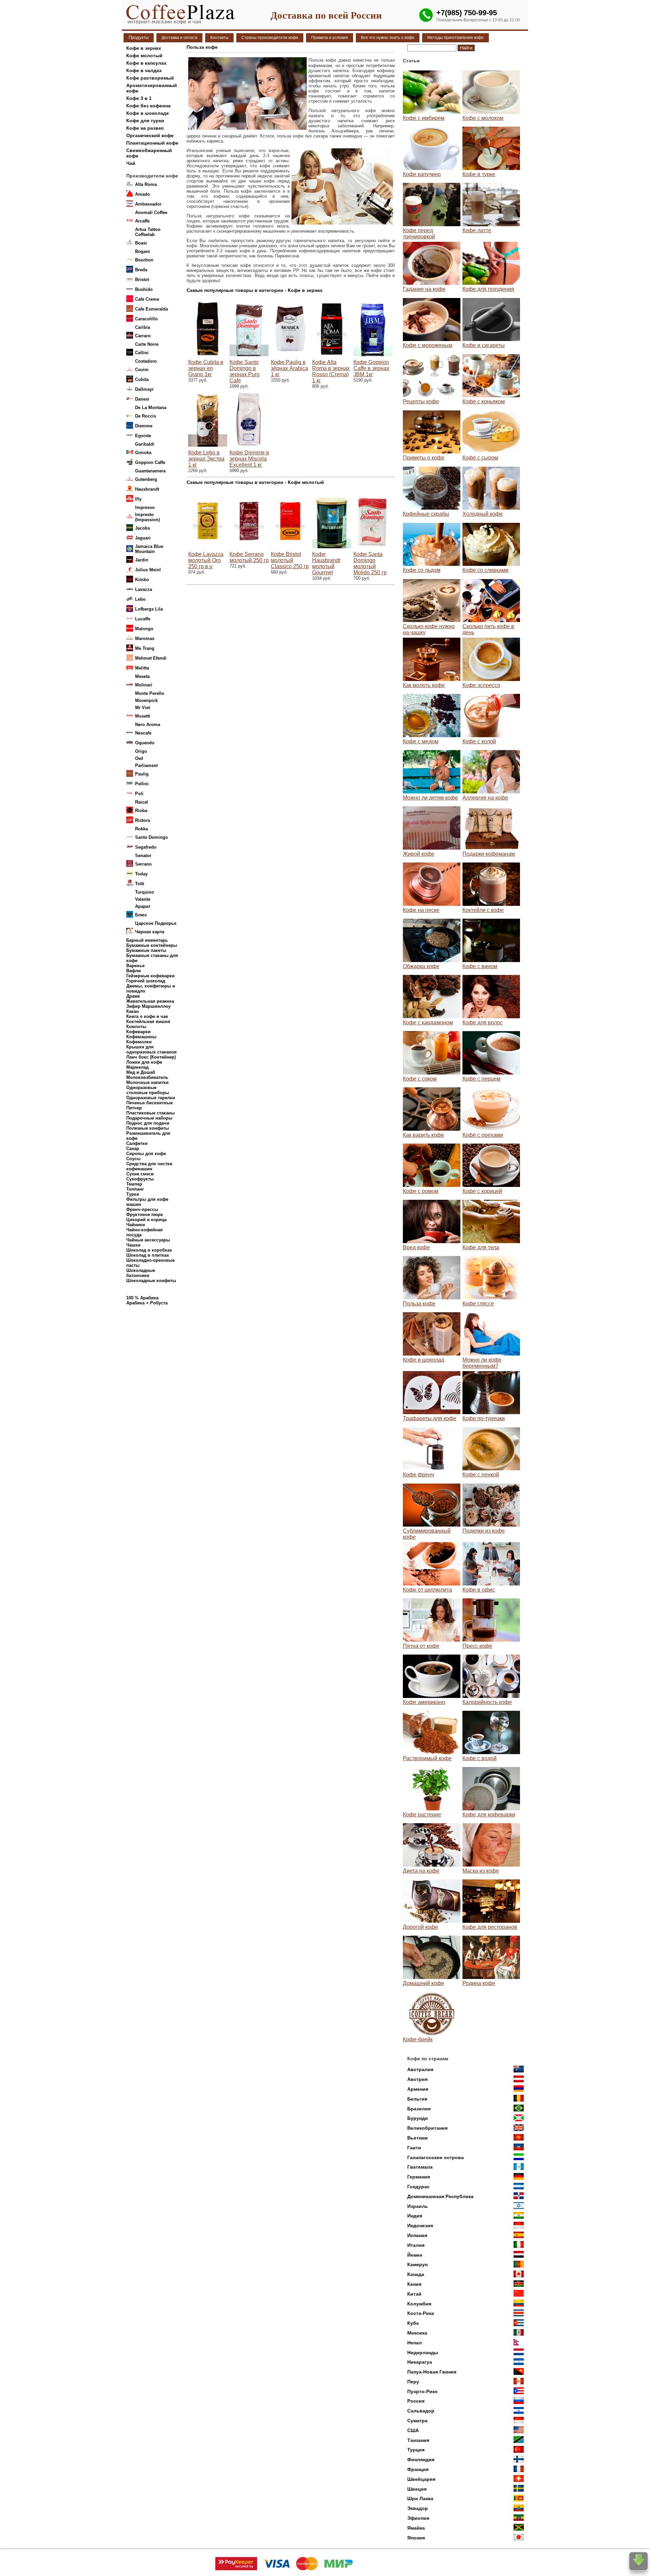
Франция (418, 2469)
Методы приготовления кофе (456, 38)
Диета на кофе (421, 1871)
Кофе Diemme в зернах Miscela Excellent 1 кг (249, 459)
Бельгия (417, 2099)
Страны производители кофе (270, 38)
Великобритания (427, 2128)
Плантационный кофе (152, 143)
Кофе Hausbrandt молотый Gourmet (326, 563)
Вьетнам (417, 2138)
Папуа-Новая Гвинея (432, 2372)
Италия (416, 2245)
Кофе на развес (145, 128)
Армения (418, 2089)
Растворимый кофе (427, 1758)
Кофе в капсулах (146, 63)
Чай (131, 163)
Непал (415, 2343)
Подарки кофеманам (489, 854)
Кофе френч (418, 1475)
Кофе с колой (479, 741)
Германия (419, 2177)
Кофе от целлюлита (427, 1590)
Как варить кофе (424, 1135)
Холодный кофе (483, 514)
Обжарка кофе (421, 966)
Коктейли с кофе (483, 910)
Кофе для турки (145, 121)
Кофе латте (477, 230)
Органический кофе (150, 135)
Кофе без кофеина (148, 106)
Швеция (417, 2489)
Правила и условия (330, 38)
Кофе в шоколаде (148, 113)
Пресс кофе (477, 1646)
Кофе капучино (422, 174)
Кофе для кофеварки (489, 1815)
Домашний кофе (424, 1983)
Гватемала (420, 2167)
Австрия (417, 2079)
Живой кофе (419, 854)
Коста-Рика (421, 2313)
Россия (416, 2401)
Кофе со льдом (422, 570)
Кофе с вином (480, 966)
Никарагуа (420, 2362)
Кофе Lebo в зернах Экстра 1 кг (206, 459)
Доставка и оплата (179, 38)
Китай (414, 2294)
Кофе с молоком (483, 118)
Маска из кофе (481, 1871)
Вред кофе (416, 1247)
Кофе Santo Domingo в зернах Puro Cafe (245, 371)
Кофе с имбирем (424, 118)
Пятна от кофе (421, 1646)
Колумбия (419, 2304)
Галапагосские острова (436, 2157)
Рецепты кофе (421, 401)
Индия (415, 2216)
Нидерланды (423, 2353)
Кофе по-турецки (484, 1418)
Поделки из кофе (484, 1531)
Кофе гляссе (478, 1304)
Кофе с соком (420, 1079)
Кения (414, 2284)
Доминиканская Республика (440, 2196)
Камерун (417, 2264)
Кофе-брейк (418, 2039)
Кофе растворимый (150, 78)
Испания (417, 2235)
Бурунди (418, 2118)
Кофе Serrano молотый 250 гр (249, 557)
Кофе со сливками (485, 570)
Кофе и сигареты (484, 345)
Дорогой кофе (420, 1927)
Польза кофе (419, 1304)
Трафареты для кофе (430, 1418)
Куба (413, 2323)
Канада (416, 2274)
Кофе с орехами (483, 1135)
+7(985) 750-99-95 (467, 13)
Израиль (418, 2206)
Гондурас (418, 2187)
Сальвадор (421, 2411)
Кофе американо (424, 1702)
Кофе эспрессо (481, 685)
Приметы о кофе (424, 458)
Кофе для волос (483, 1023)
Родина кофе (479, 1983)
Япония (416, 2538)
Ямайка (416, 2528)
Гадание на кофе (424, 289)
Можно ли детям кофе (430, 798)
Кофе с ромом (421, 1191)
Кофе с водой (480, 1758)
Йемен (415, 2255)
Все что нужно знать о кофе (388, 38)
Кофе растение (422, 1815)
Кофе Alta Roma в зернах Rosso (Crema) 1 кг (331, 371)
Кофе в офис (479, 1590)
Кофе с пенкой (481, 1475)
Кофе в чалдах (144, 70)
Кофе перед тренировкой (419, 233)
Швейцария (421, 2479)
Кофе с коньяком (484, 401)
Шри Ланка (420, 2498)
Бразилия (419, 2109)
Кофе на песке (421, 910)
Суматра (417, 2421)
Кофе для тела (481, 1247)
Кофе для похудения (488, 289)
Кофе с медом (421, 741)
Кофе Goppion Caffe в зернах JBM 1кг (371, 368)
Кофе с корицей (482, 1191)
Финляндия (421, 2460)
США (413, 2430)
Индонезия (420, 2226)
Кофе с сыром (480, 458)
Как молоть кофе (424, 685)
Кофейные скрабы (426, 514)
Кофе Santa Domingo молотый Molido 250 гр (370, 563)
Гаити (414, 2148)
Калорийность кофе (487, 1702)
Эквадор (418, 2508)
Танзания (418, 2440)
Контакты (219, 38)
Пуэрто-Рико (422, 2391)
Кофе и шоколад (424, 1360)
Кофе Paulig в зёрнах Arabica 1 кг (289, 368)
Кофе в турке (479, 174)
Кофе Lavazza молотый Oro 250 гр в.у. (206, 560)
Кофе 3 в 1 (139, 98)
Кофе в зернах (144, 48)
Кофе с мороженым (428, 345)
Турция (416, 2450)
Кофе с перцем (481, 1079)
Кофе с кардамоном (428, 1023)
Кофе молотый (144, 56)
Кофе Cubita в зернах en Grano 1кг (206, 368)
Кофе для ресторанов (490, 1927)
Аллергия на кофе (485, 798)
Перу (413, 2382)
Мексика (417, 2333)
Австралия (420, 2069)
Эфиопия (418, 2518)
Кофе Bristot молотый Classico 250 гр (290, 560)
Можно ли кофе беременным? (482, 1363)
